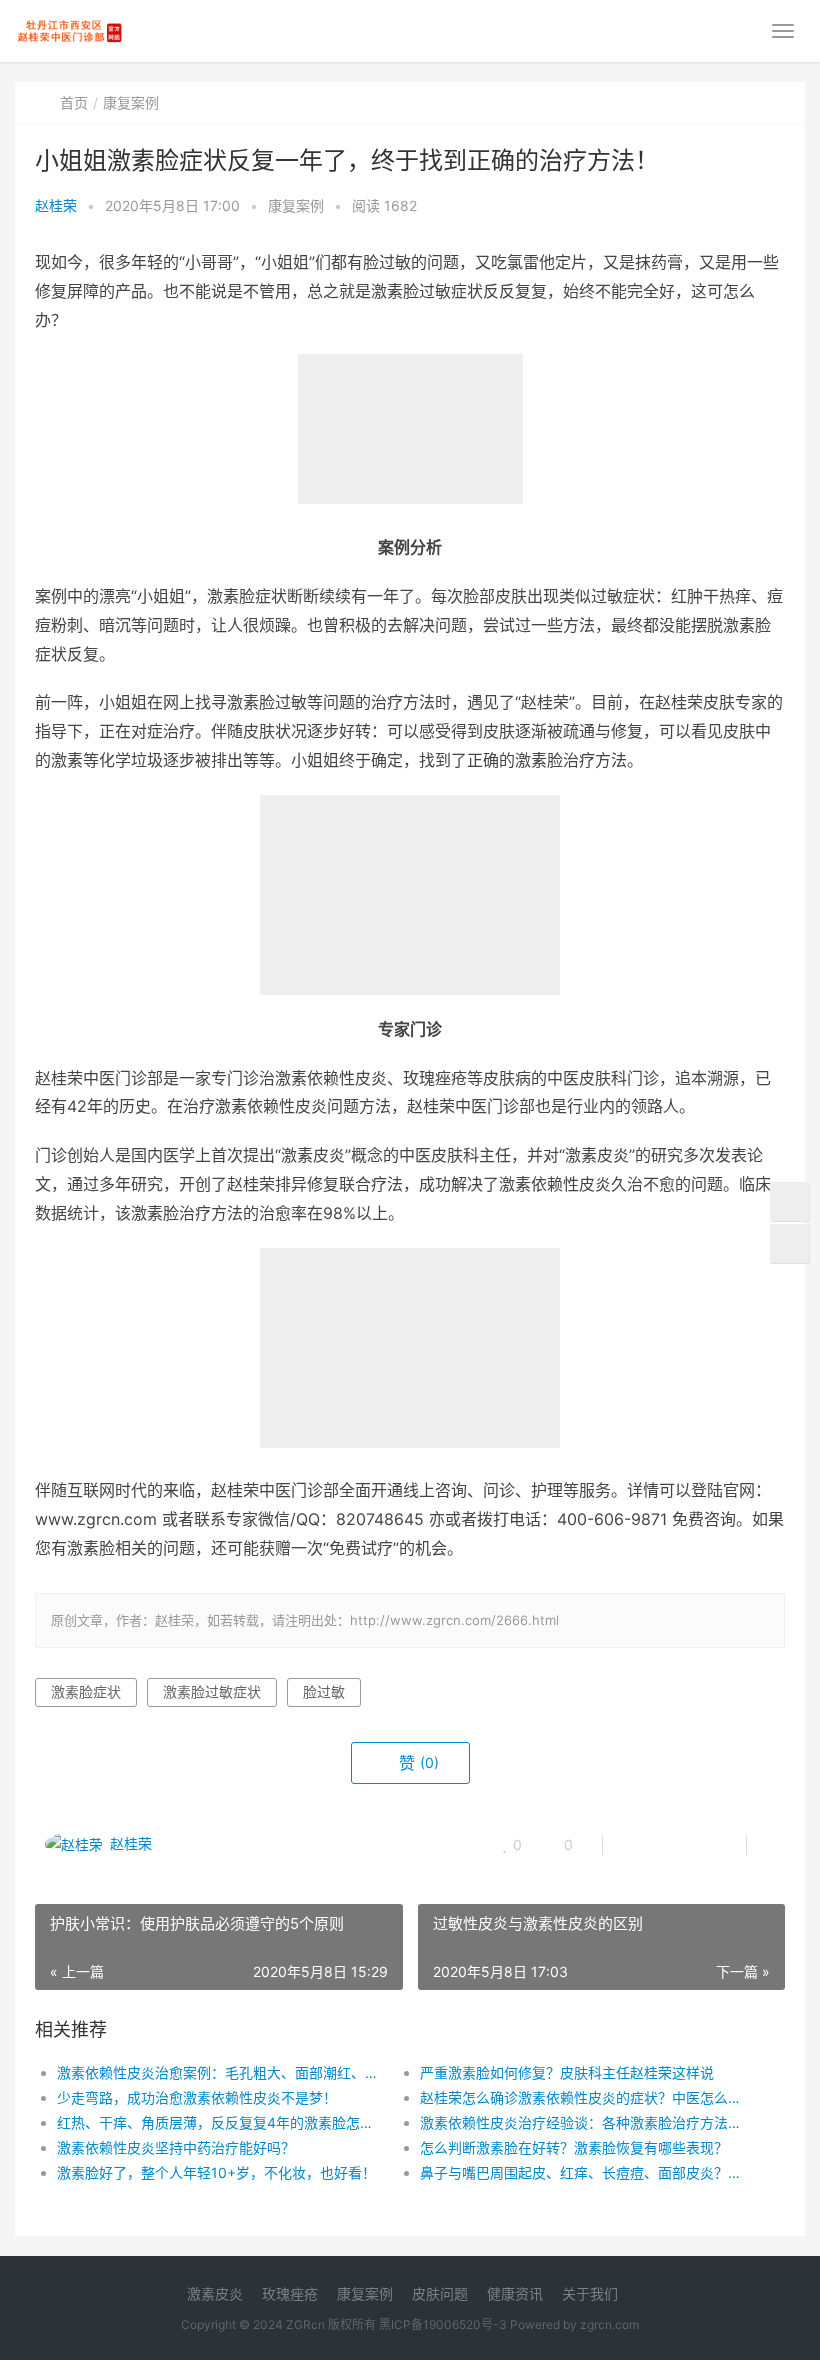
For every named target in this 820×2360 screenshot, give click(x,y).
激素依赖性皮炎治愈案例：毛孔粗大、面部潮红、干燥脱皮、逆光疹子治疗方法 (220, 2072)
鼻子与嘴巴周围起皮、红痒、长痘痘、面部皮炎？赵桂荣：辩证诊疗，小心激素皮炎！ (583, 2172)
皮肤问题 (440, 2293)
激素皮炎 (215, 2293)
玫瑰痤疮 (290, 2293)
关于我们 (590, 2293)
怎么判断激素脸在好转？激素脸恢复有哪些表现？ (574, 2147)
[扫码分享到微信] (634, 1845)
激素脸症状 (86, 1691)
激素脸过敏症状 (212, 1691)
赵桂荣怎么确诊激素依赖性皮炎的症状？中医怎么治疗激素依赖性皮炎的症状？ (583, 2097)
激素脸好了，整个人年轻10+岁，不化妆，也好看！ (216, 2172)
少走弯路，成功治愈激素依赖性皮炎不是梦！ (197, 2097)
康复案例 (131, 102)
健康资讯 (515, 2293)
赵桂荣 (56, 205)
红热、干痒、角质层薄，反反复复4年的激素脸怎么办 (220, 2122)
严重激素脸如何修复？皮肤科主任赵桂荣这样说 (567, 2072)
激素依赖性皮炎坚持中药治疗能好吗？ (176, 2147)
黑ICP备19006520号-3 (443, 2324)
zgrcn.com (609, 2324)
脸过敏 (324, 1691)
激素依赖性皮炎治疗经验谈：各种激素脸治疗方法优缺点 (583, 2122)
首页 (74, 102)
